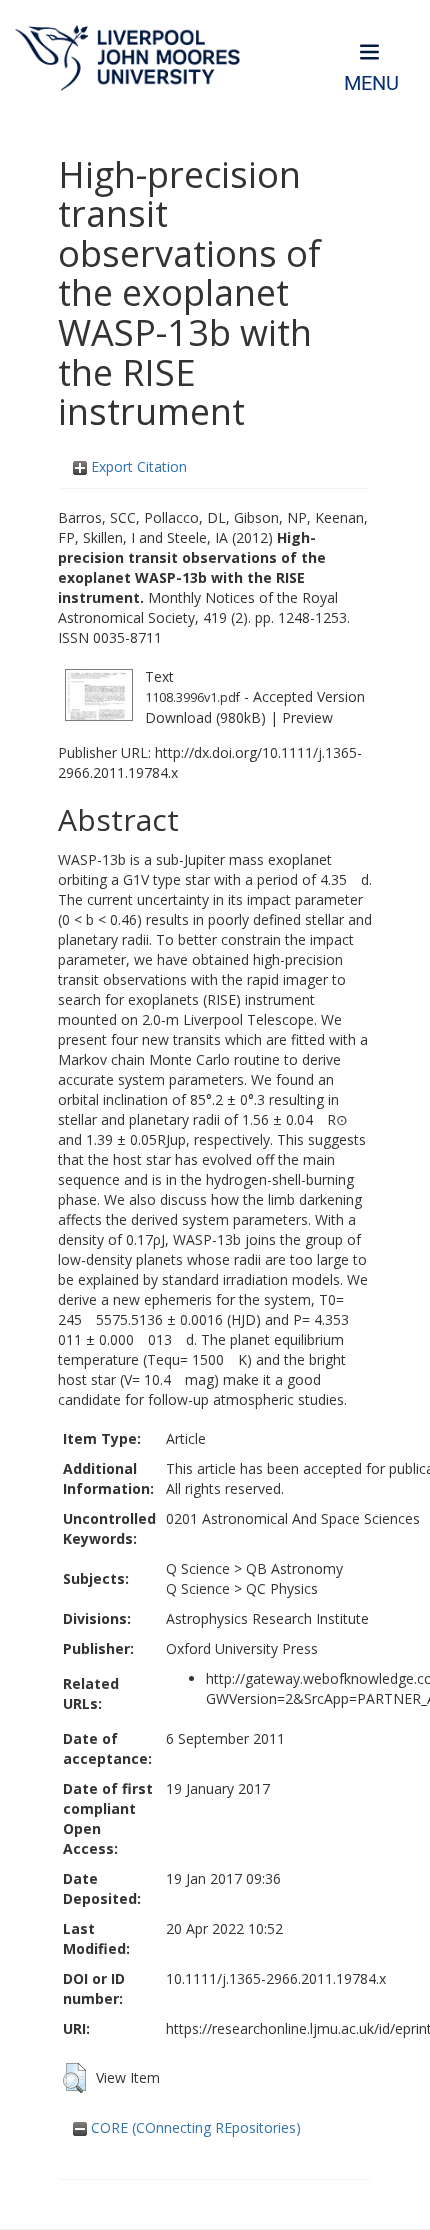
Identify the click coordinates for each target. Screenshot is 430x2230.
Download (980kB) (205, 717)
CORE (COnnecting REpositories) (194, 2127)
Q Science (198, 1568)
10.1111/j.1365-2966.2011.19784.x (276, 1978)
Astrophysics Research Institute (267, 1618)
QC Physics (282, 1588)
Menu (371, 83)
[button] (74, 2078)
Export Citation (137, 466)
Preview (307, 717)
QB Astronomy (294, 1568)
